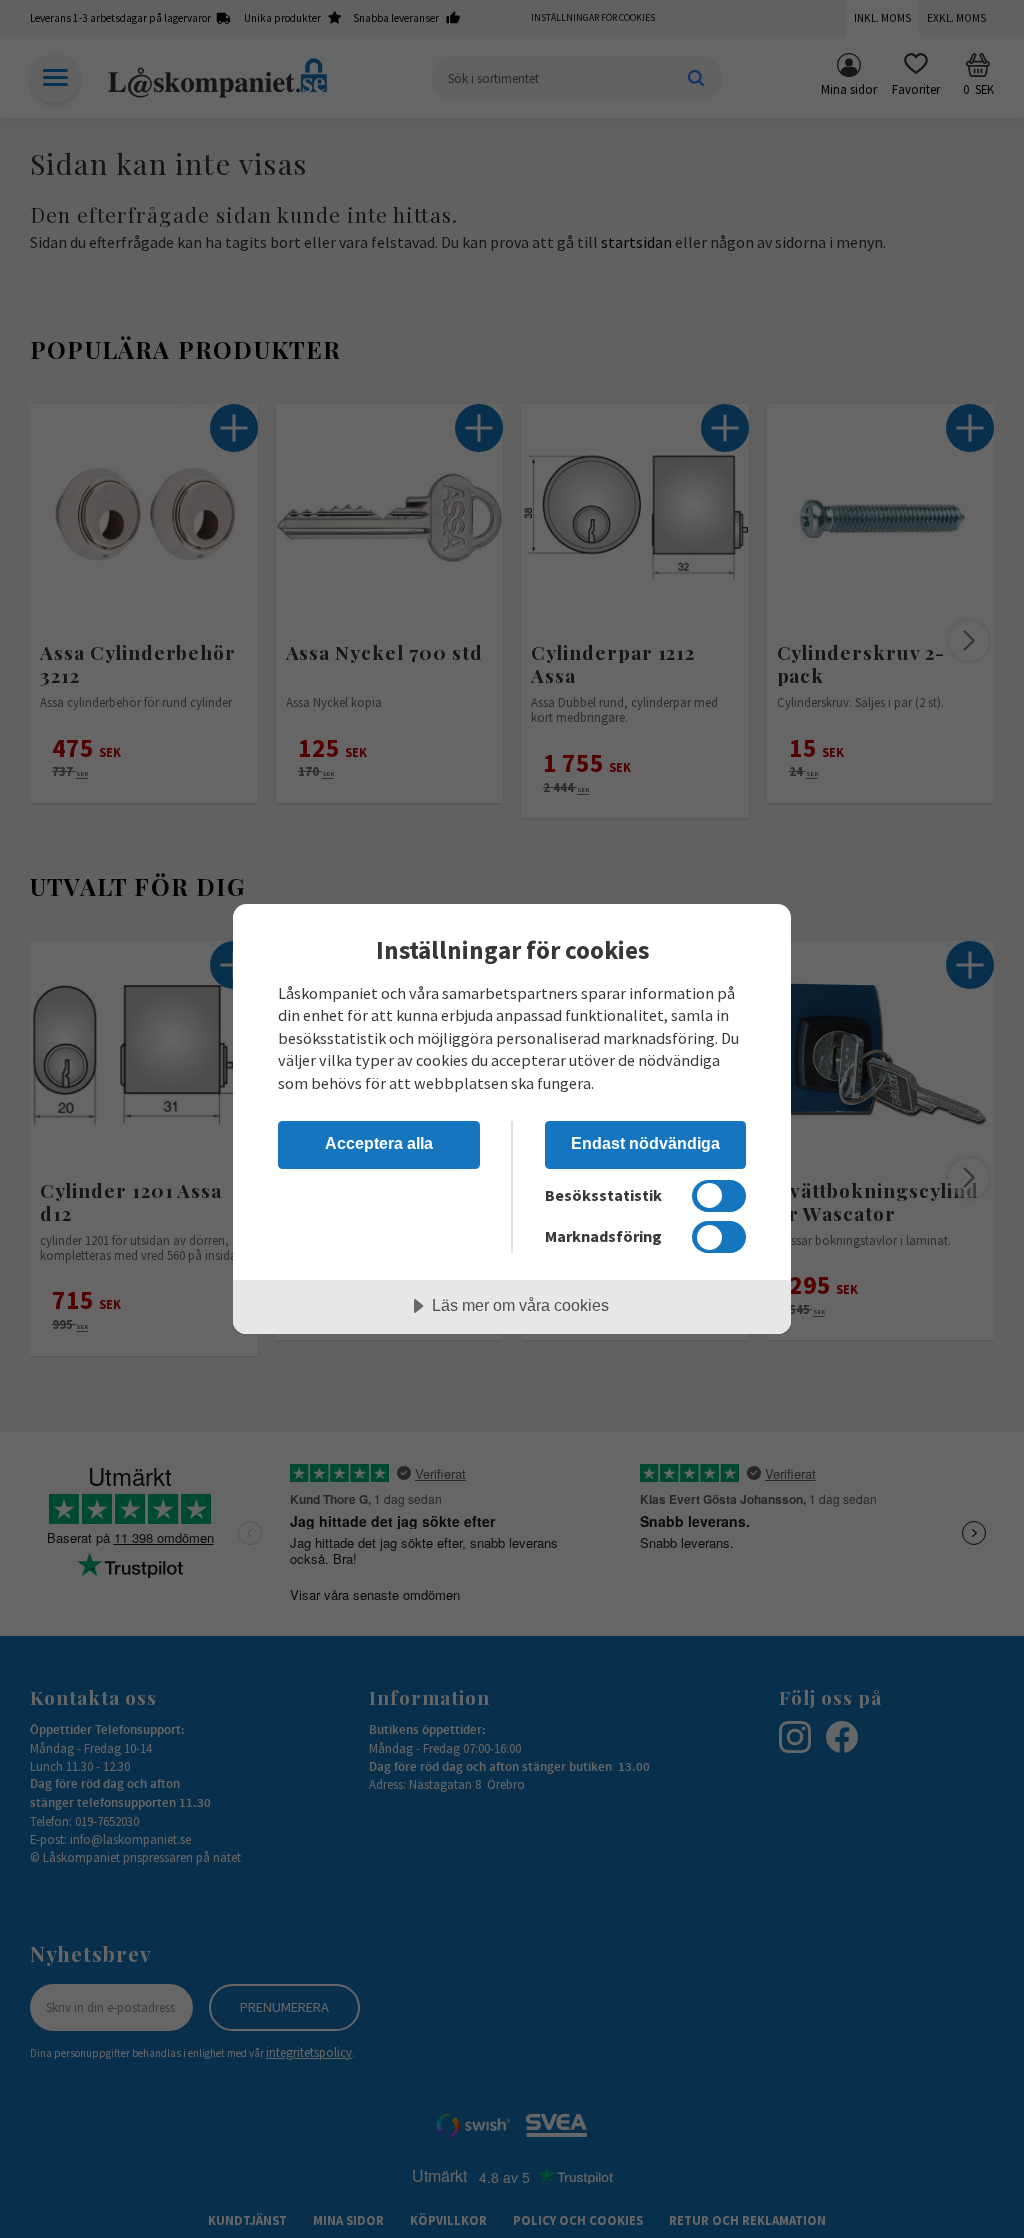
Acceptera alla (379, 1143)
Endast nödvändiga (645, 1143)
